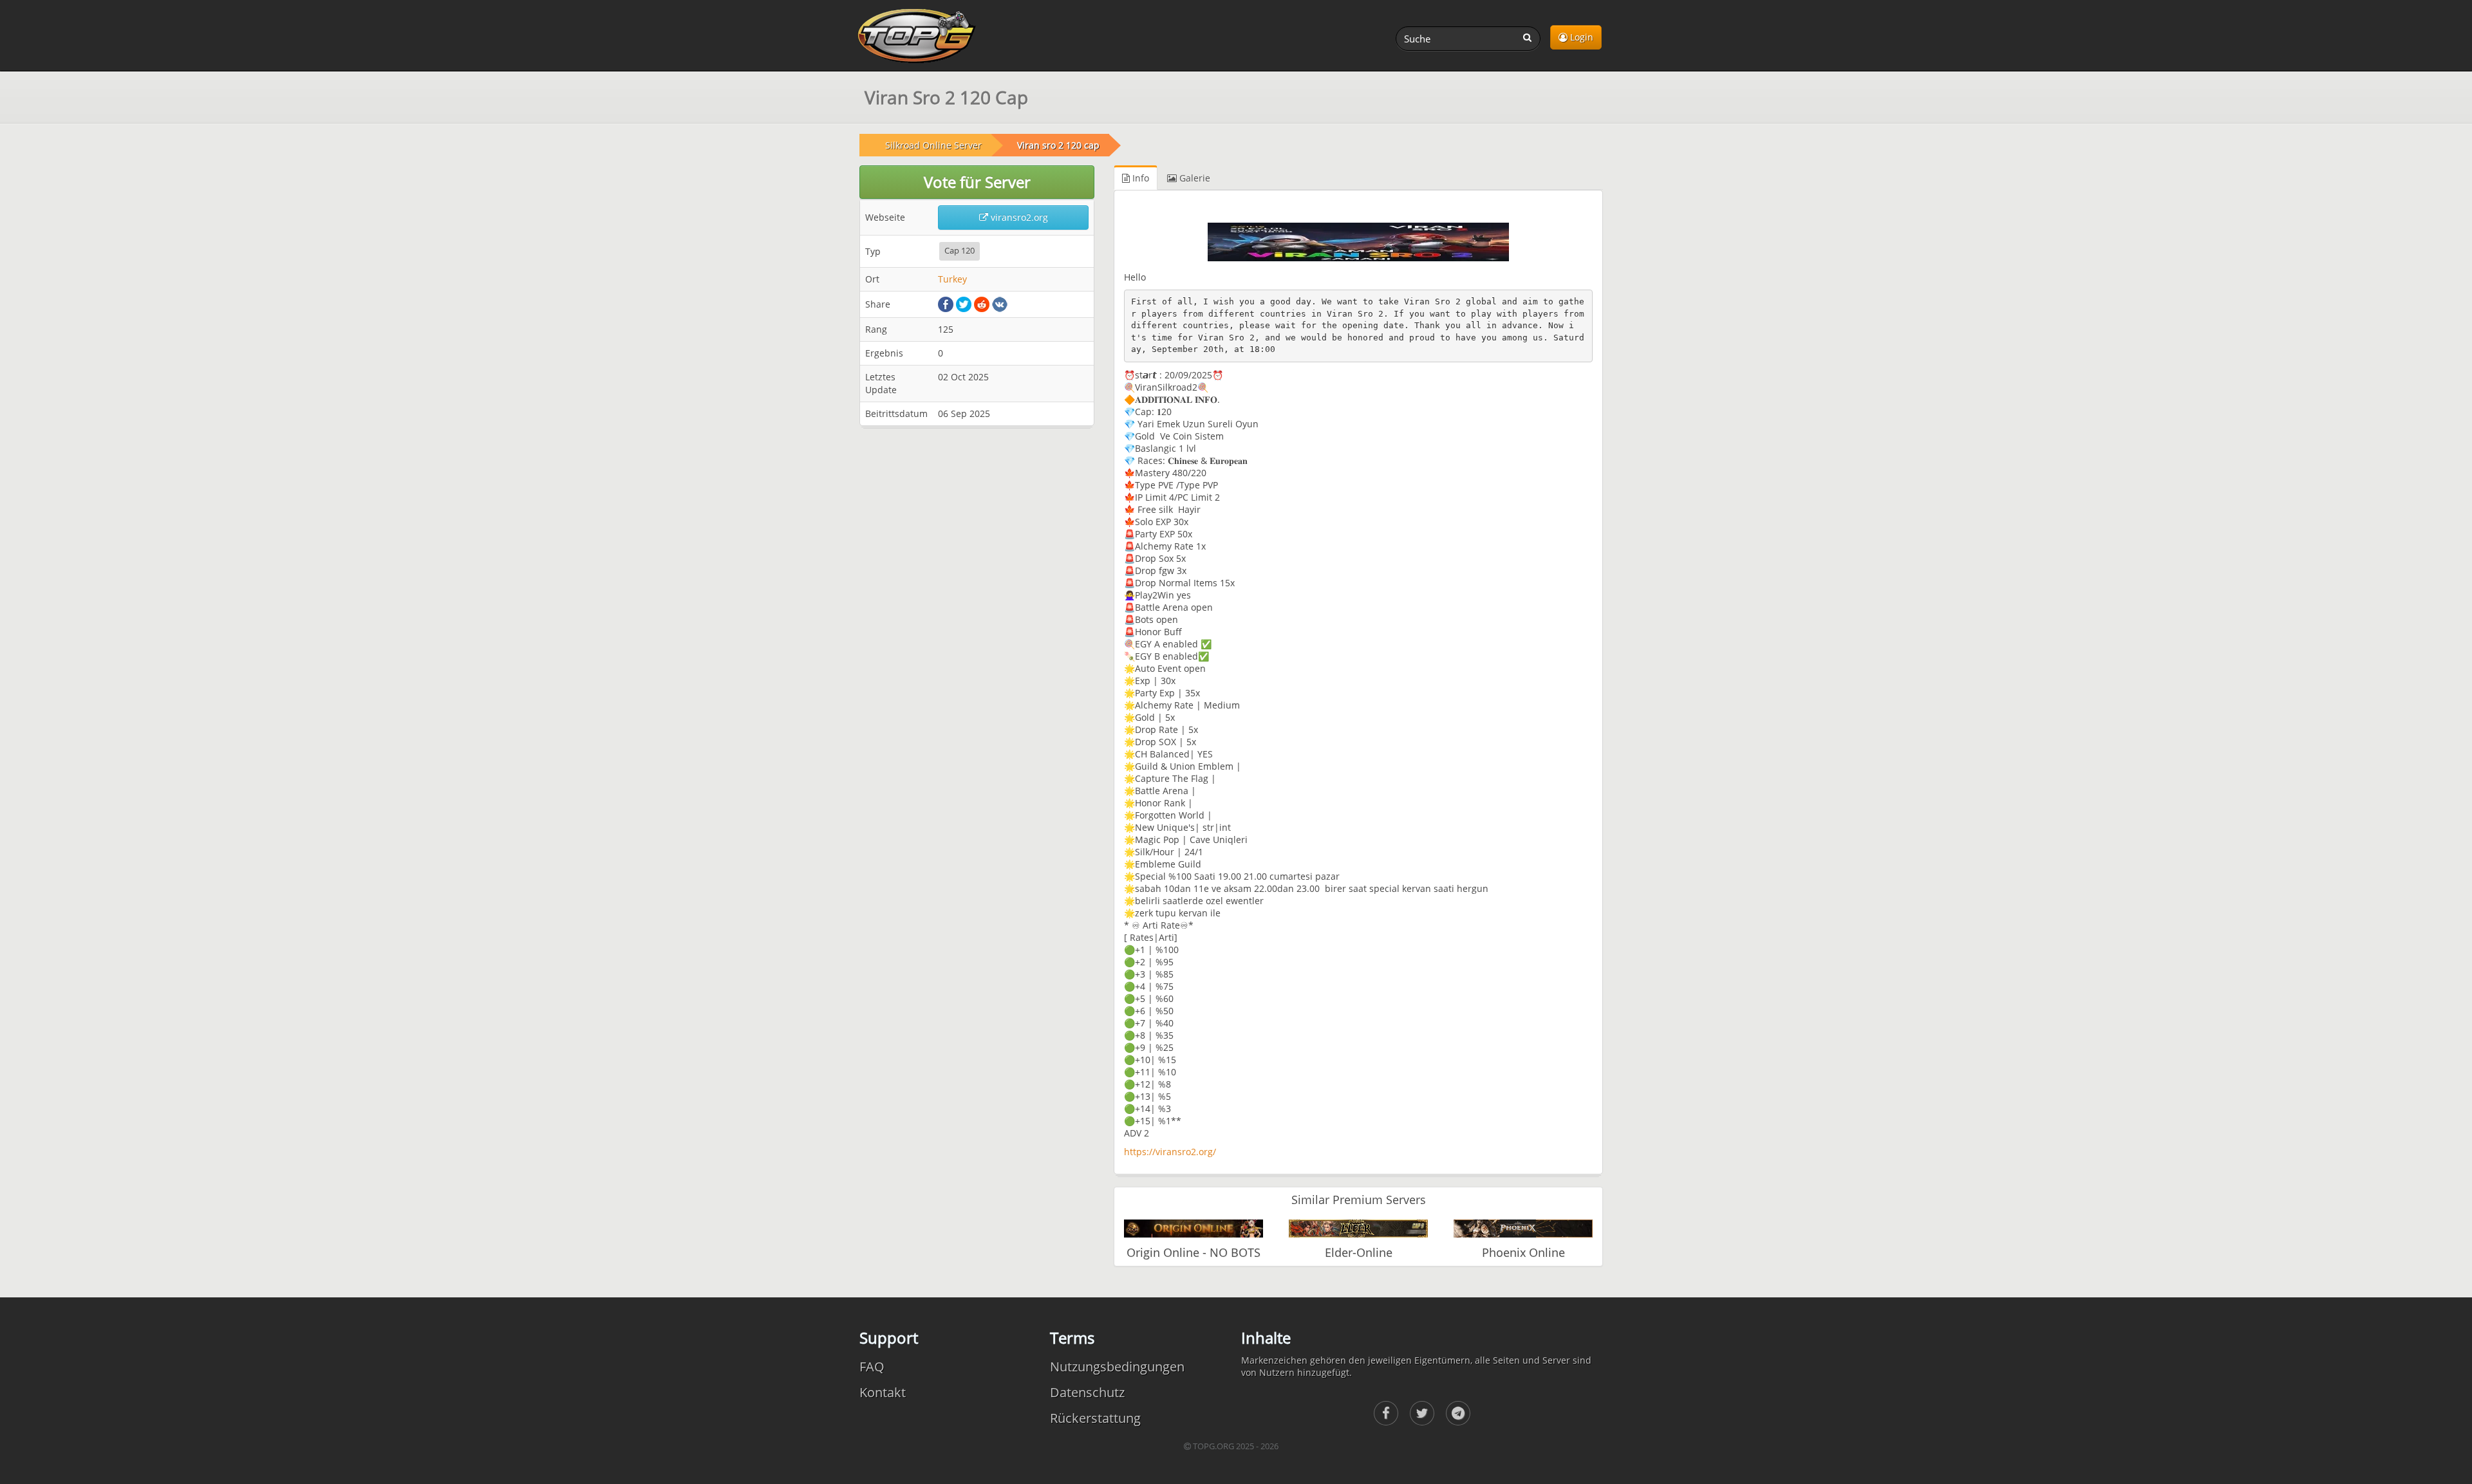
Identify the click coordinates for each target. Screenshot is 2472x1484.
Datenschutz (1087, 1392)
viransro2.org (1018, 217)
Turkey (952, 279)
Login (1580, 37)
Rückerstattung (1095, 1418)
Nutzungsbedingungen (1117, 1367)
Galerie (1194, 178)
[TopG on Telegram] (1458, 1413)
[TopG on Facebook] (1386, 1413)
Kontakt (883, 1392)
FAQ (872, 1367)
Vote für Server (977, 182)
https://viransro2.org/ (1170, 1152)
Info (1139, 178)
